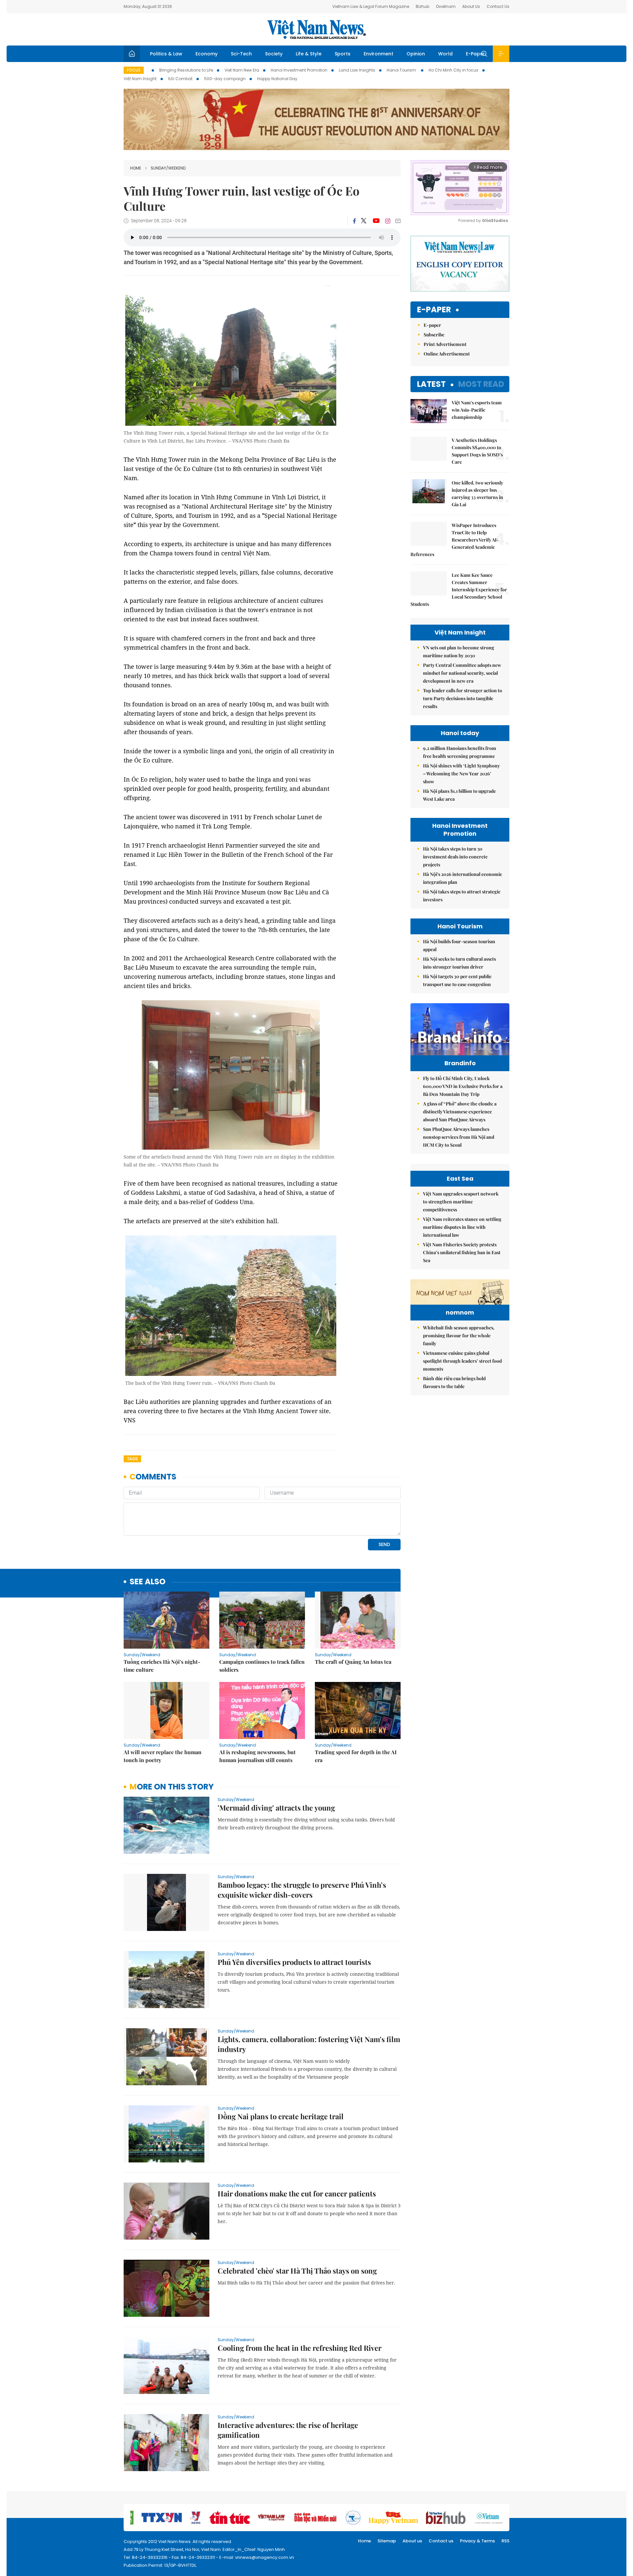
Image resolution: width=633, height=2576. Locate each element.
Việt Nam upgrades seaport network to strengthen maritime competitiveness (461, 1202)
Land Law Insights (357, 70)
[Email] (398, 221)
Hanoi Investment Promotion (299, 70)
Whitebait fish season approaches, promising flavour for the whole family (459, 1335)
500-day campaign (225, 79)
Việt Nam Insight (140, 79)
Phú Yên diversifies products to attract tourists (294, 1962)
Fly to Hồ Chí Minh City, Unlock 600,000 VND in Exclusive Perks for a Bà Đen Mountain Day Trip (463, 1086)
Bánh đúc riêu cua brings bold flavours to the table (454, 1382)
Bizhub (422, 6)
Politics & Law (166, 54)
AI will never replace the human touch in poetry (163, 1756)
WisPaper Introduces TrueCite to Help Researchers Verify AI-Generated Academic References (455, 540)
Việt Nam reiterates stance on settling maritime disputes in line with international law (462, 1227)
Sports (343, 54)
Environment (378, 54)
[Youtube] (376, 221)
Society (274, 54)
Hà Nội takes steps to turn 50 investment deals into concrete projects (455, 857)
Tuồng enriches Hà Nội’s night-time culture (162, 1666)
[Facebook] (354, 221)
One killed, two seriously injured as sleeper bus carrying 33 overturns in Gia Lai (477, 494)
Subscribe (434, 335)
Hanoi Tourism (402, 70)
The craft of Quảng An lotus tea (353, 1662)
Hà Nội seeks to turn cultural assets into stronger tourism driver (459, 963)
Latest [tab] (431, 384)
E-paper (434, 310)
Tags (132, 1459)
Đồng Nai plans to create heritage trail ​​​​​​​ (281, 2116)
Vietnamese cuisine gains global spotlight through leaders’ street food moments (462, 1361)
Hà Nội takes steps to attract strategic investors (462, 896)
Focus (134, 70)
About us (412, 2541)
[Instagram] (388, 221)
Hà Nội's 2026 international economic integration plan (463, 878)
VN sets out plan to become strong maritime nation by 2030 (459, 652)
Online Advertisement (447, 354)
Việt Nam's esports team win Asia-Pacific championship (477, 410)
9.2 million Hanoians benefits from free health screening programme (460, 752)
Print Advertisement (445, 344)
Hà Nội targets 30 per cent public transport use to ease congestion (457, 980)
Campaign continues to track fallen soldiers (262, 1666)
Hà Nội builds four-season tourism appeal (459, 945)
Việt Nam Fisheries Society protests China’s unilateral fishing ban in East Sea (462, 1252)
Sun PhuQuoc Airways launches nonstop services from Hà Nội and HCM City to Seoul (459, 1137)
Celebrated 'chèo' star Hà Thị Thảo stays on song (297, 2271)
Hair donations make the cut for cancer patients (297, 2193)
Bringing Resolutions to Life (186, 70)
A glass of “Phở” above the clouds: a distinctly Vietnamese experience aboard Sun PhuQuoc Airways (460, 1112)
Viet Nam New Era (242, 70)
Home (136, 168)
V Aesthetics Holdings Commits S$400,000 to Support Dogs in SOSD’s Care (477, 451)
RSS (505, 2541)
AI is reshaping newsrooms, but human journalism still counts (257, 1756)
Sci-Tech (241, 54)
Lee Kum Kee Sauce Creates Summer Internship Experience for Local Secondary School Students (459, 590)
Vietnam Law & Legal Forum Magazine (371, 6)
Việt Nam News (316, 29)
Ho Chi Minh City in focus (453, 70)
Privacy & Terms (477, 2541)
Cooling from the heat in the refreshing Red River (300, 2348)
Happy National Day (277, 79)
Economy (207, 54)
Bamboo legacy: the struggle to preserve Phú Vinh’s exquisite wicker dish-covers (302, 1890)
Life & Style (309, 54)
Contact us (441, 2541)
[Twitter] (364, 221)
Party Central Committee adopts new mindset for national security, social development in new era (462, 673)
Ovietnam (446, 6)
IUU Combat (180, 79)
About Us (471, 6)
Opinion (416, 54)
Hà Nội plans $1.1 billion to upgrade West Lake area (459, 795)
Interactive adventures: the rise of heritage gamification (288, 2430)
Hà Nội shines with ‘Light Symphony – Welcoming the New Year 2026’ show (461, 774)
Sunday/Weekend (168, 168)
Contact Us (498, 6)
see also (148, 1582)
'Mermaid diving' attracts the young (276, 1808)
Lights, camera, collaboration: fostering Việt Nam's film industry (309, 2044)
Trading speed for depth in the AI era (356, 1756)
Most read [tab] (481, 384)
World (445, 54)
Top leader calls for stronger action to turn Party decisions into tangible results (463, 698)
